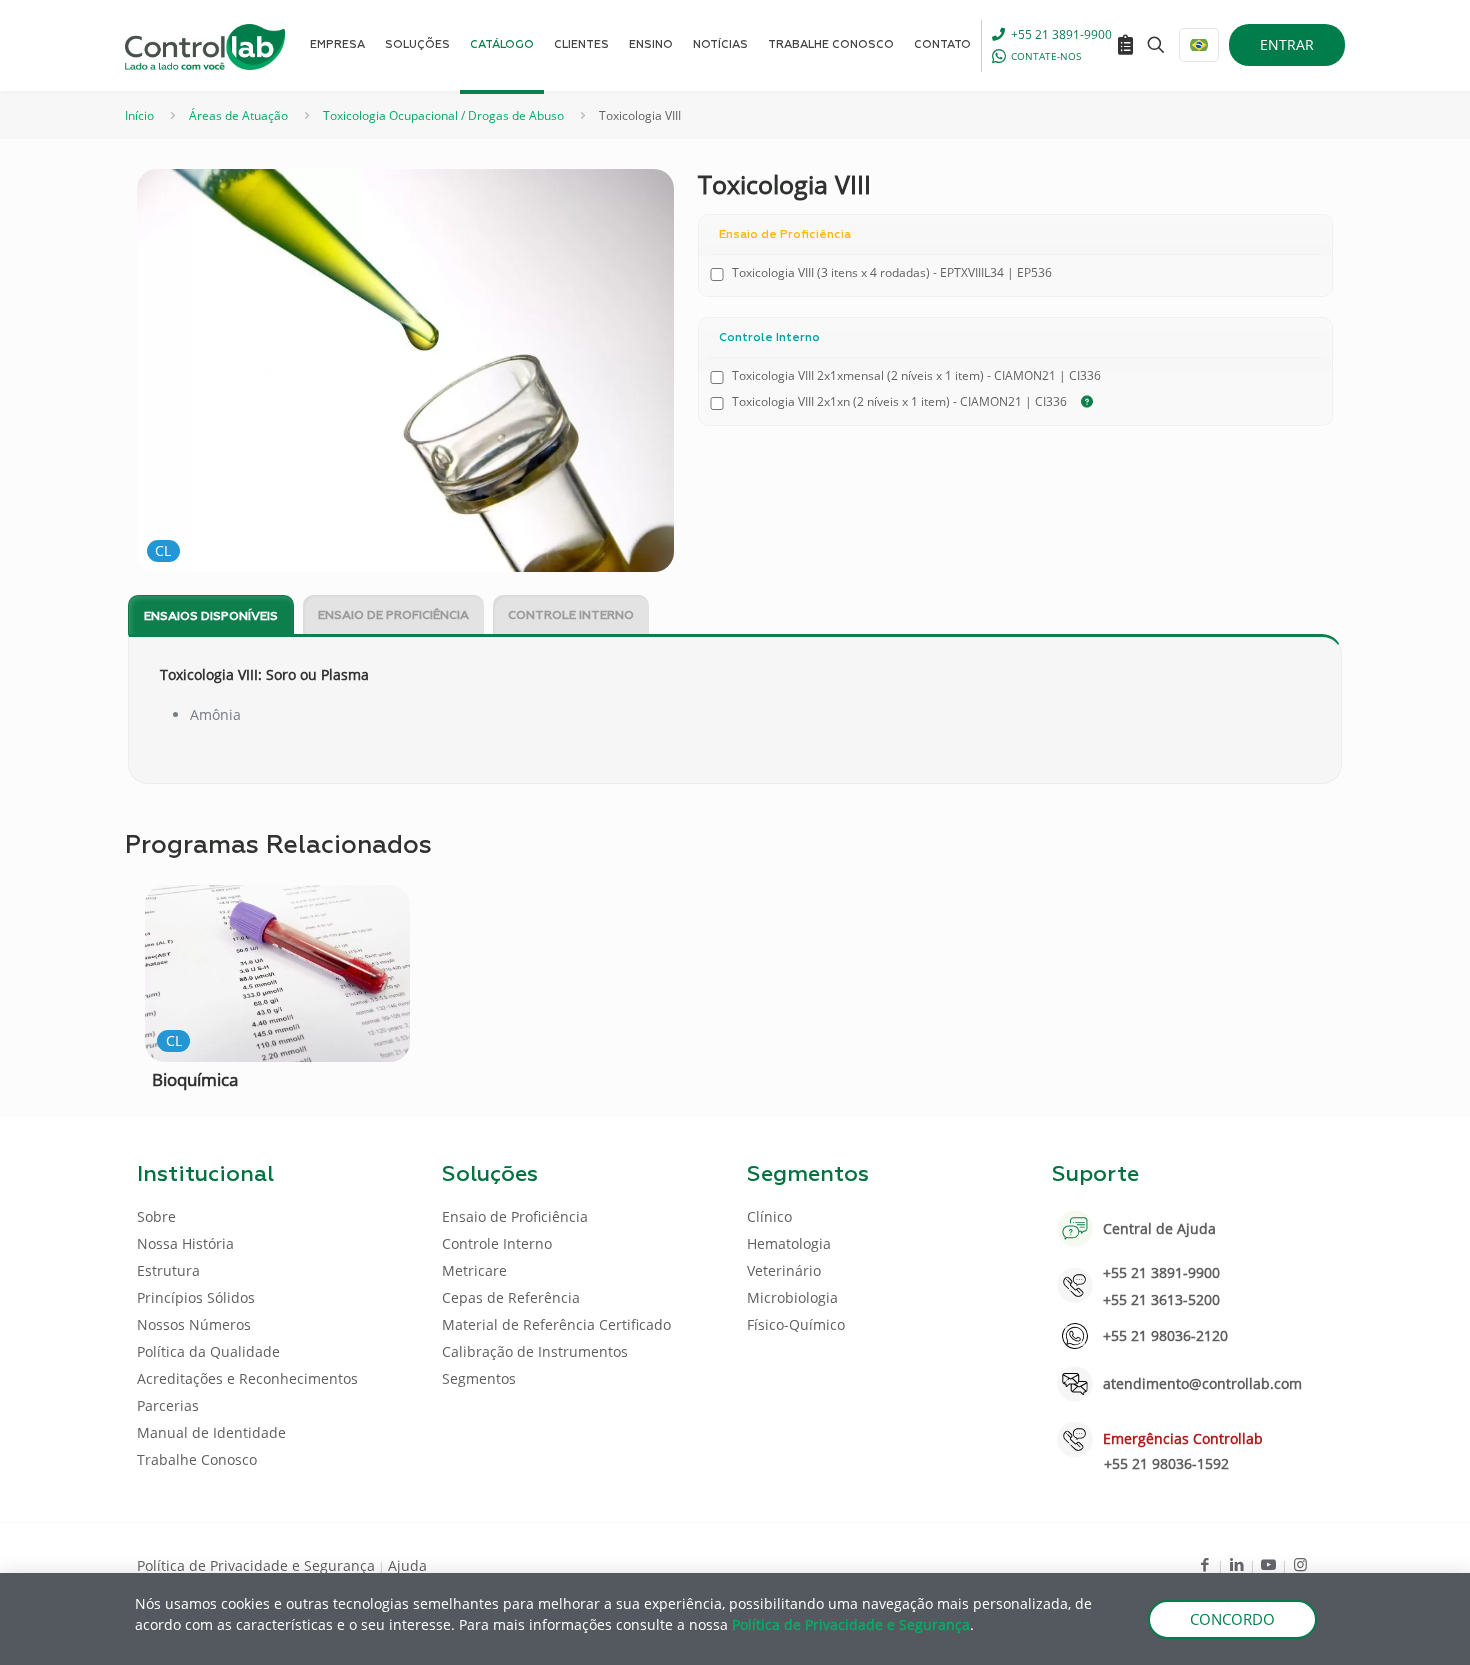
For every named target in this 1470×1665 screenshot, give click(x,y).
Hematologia (789, 1243)
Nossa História (185, 1243)
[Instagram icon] (1300, 1564)
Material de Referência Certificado (556, 1324)
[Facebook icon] (1204, 1564)
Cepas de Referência (511, 1297)
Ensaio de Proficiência (393, 616)
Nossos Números (194, 1324)
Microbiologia (792, 1297)
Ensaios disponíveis (211, 617)
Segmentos (479, 1378)
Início (139, 115)
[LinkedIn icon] (1236, 1564)
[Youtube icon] (1268, 1564)
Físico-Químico (796, 1324)
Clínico (769, 1216)
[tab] (211, 615)
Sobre (156, 1216)
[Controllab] (205, 45)
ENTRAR (1287, 44)
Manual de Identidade (211, 1432)
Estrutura (168, 1270)
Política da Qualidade (208, 1351)
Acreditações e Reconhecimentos (247, 1378)
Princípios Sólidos (196, 1297)
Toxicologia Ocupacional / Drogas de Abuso (443, 115)
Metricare (474, 1270)
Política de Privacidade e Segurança (256, 1565)
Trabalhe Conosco (197, 1459)
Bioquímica (195, 1079)
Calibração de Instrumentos (535, 1351)
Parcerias (168, 1405)
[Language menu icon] (1199, 45)
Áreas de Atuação (238, 115)
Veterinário (784, 1270)
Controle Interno (571, 616)
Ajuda (407, 1565)
